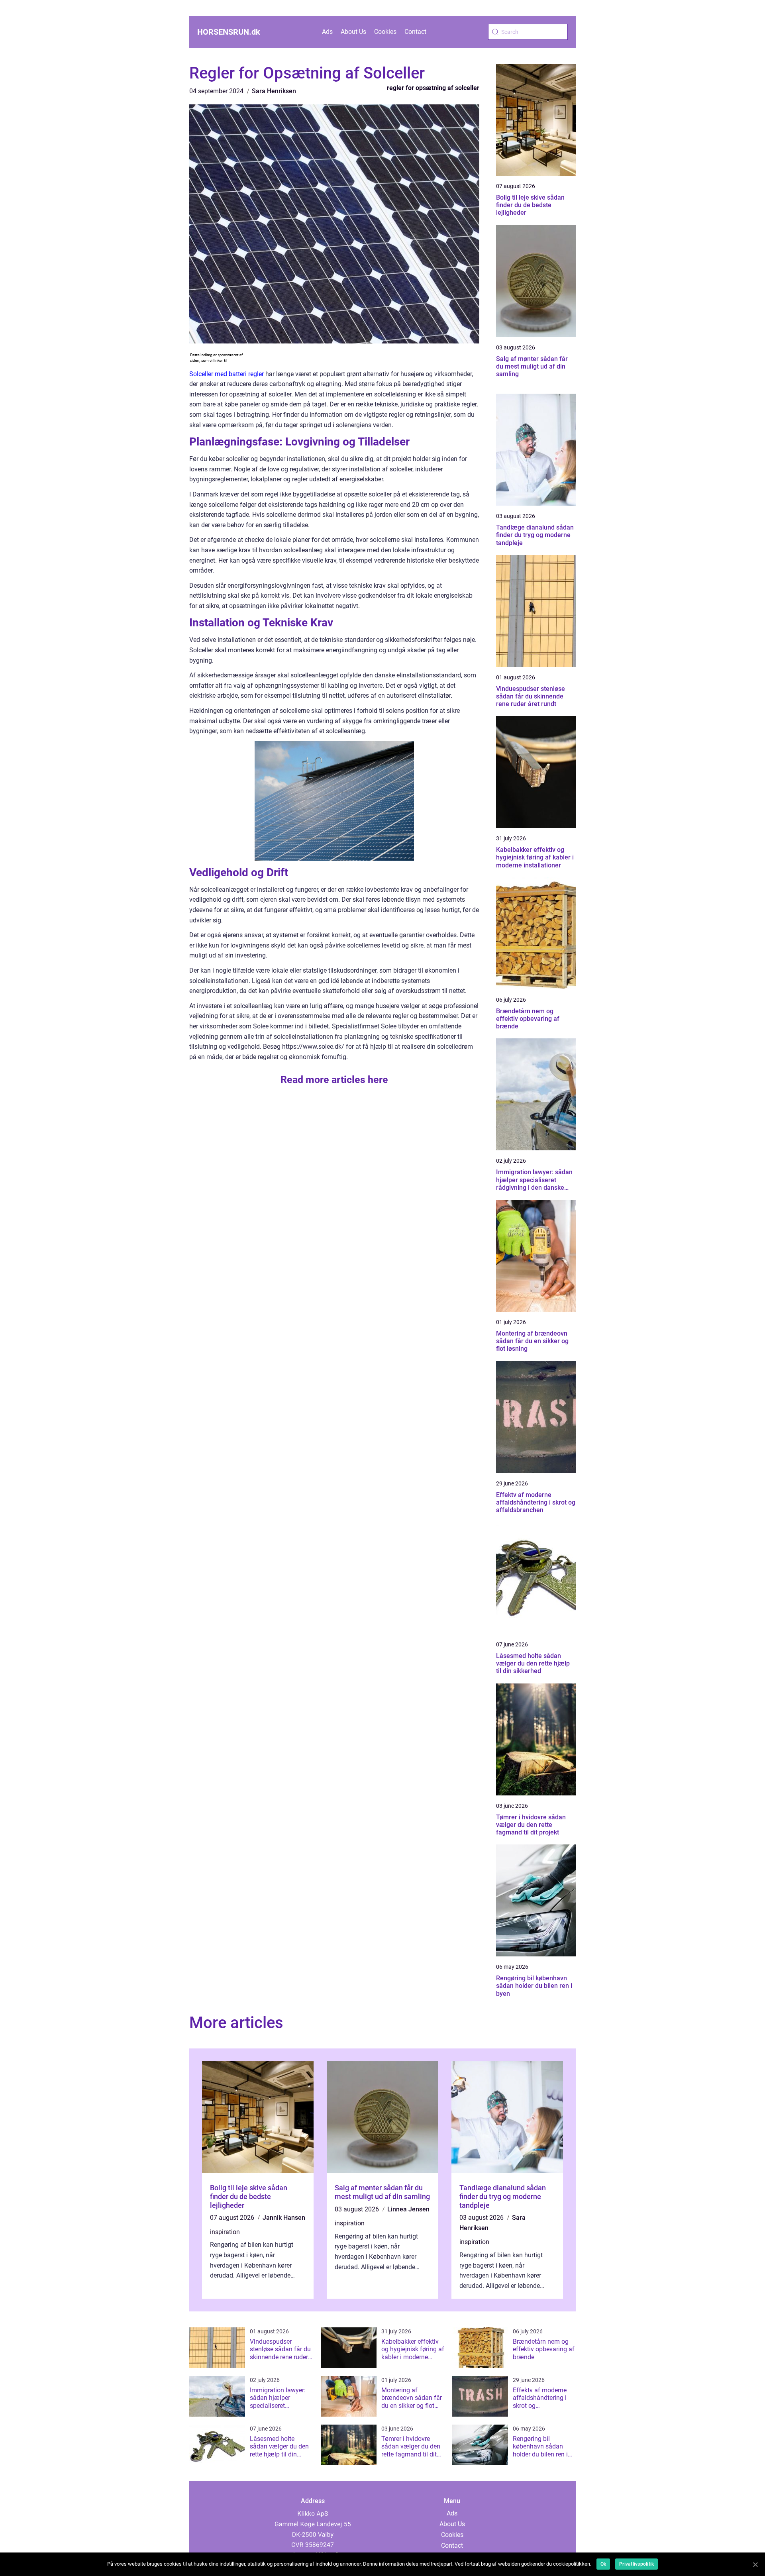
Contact (415, 32)
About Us (353, 32)
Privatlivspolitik (637, 2564)
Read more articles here (334, 1080)
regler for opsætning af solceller (433, 88)
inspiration (225, 2232)
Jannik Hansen (284, 2218)
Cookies (385, 32)
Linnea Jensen (408, 2209)
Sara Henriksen (274, 91)
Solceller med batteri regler (227, 374)
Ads (327, 32)
